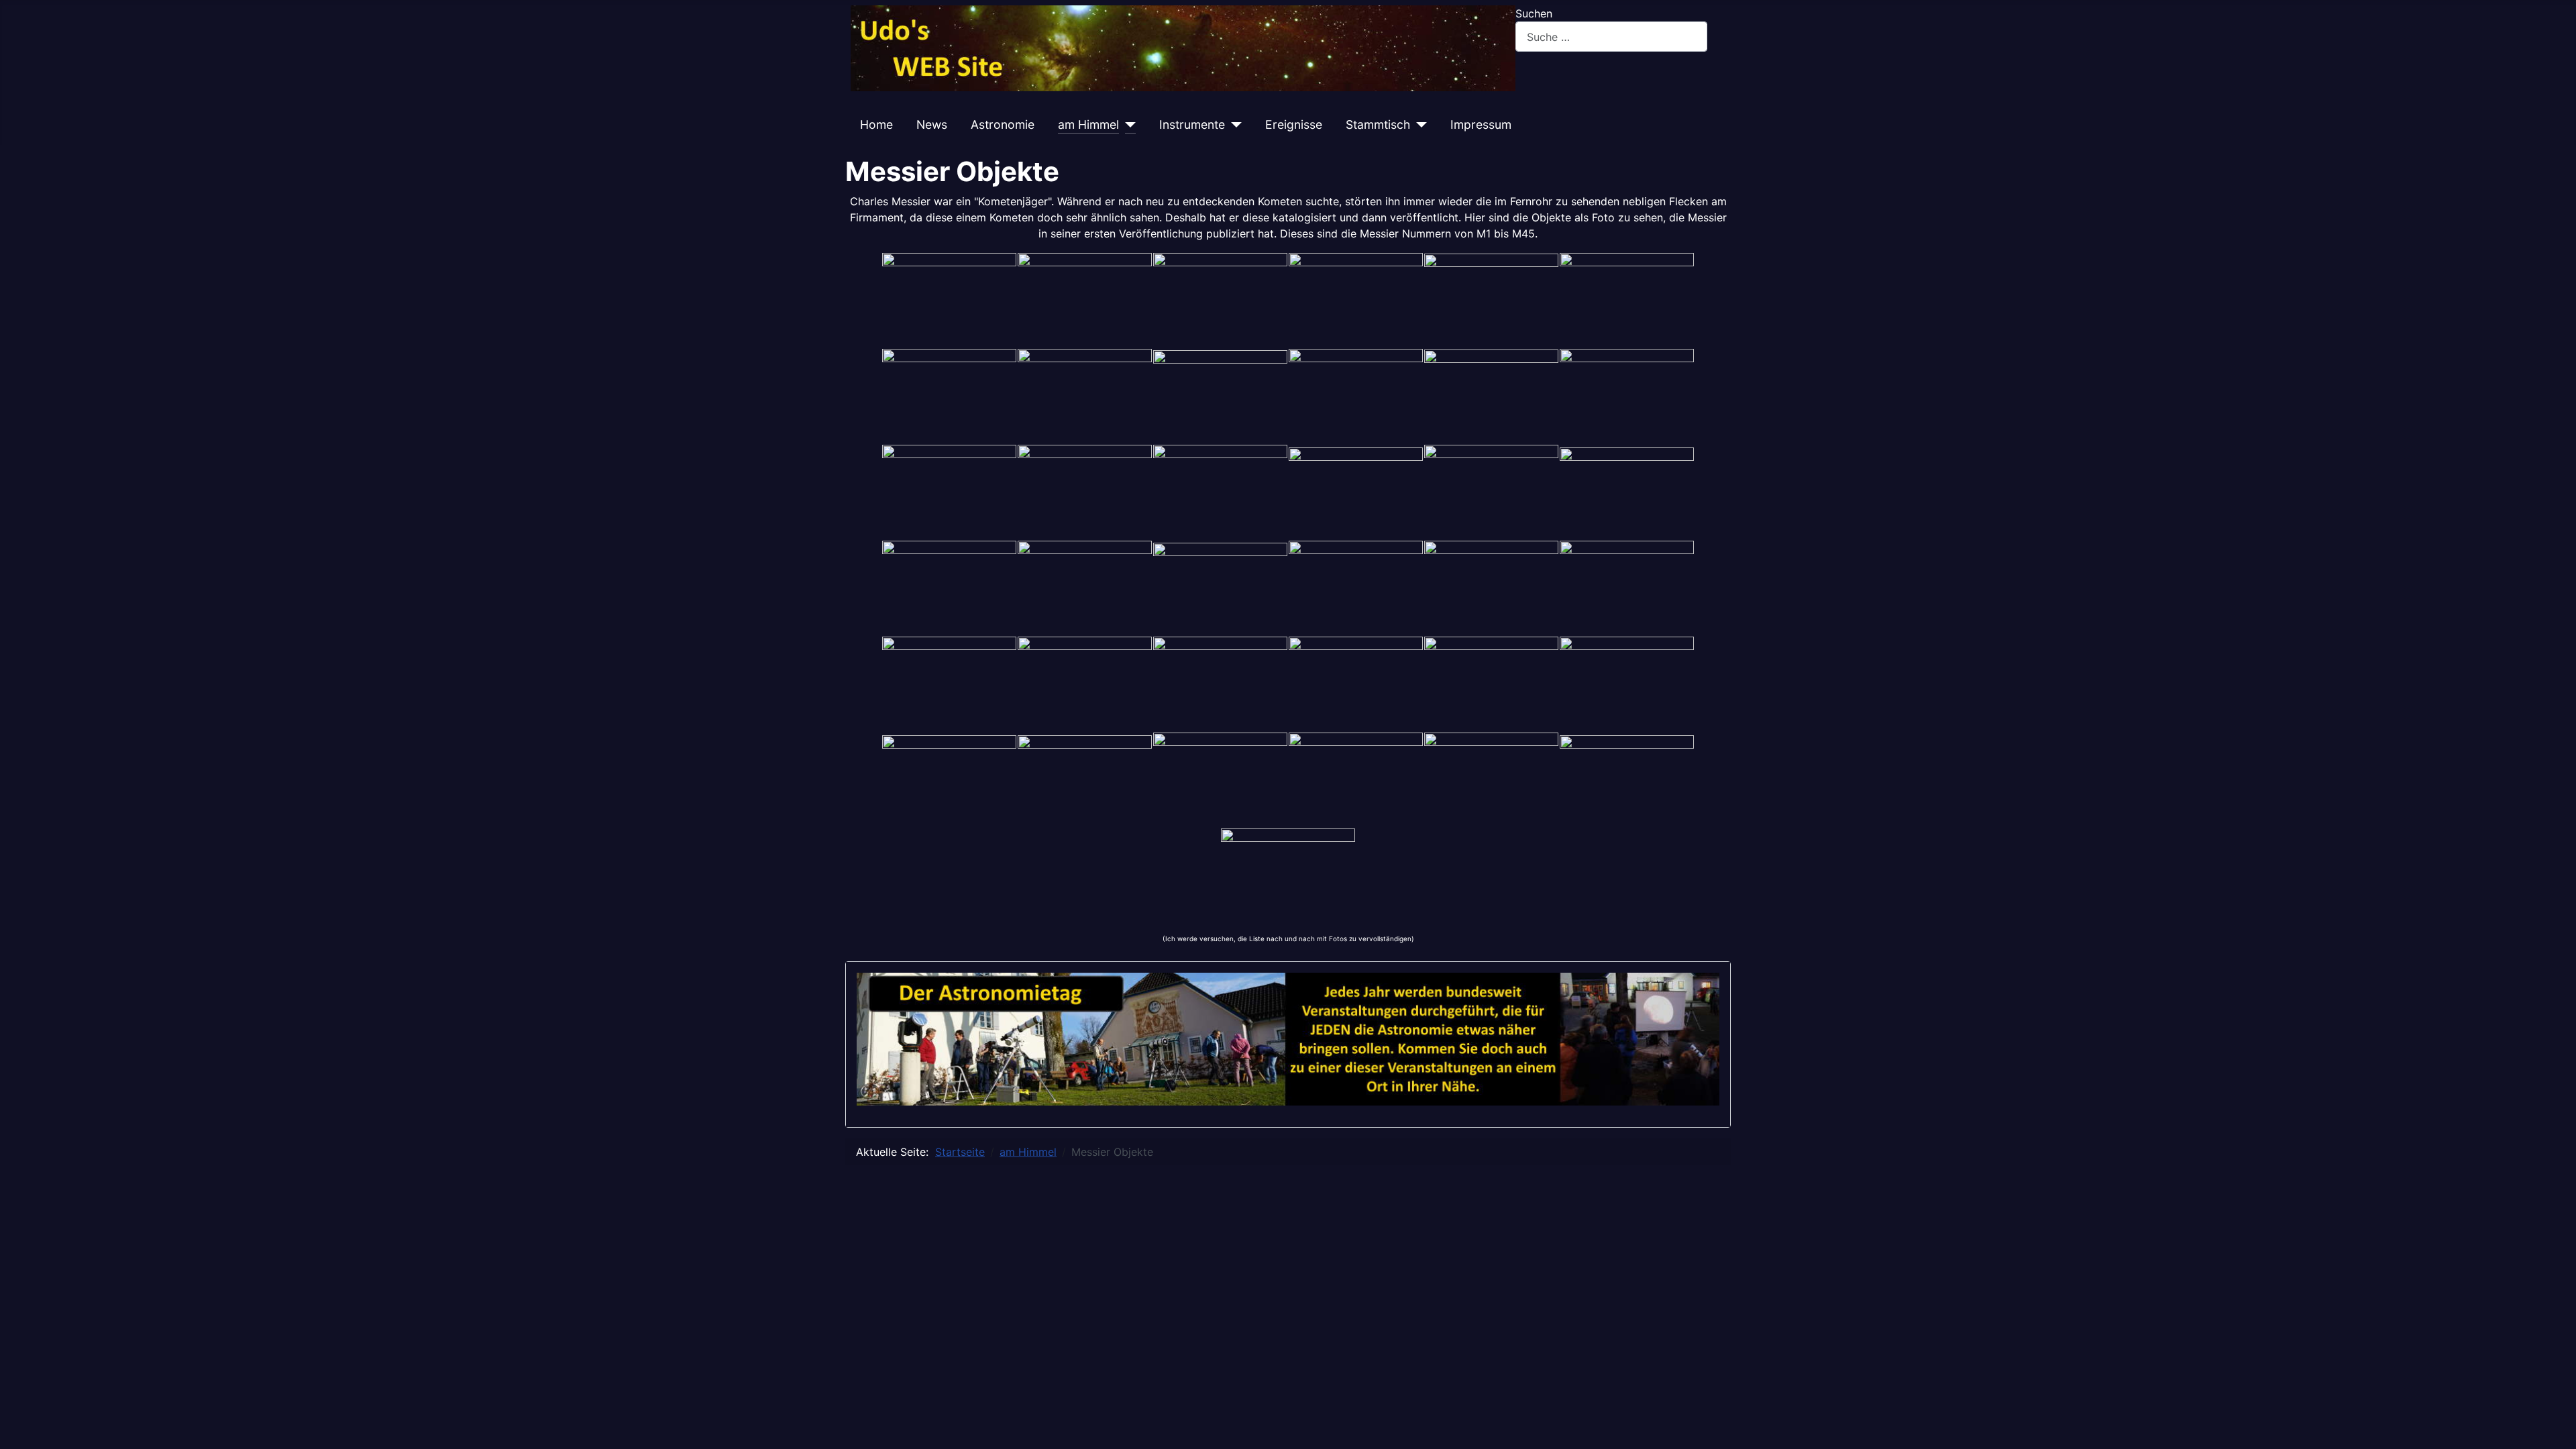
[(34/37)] (1356, 780)
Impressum (1481, 124)
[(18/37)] (1627, 492)
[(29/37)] (1491, 684)
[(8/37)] (1085, 396)
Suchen (1534, 13)
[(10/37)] (1356, 396)
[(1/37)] (949, 300)
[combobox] (1611, 37)
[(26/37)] (1085, 684)
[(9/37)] (1220, 396)
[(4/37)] (1356, 300)
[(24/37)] (1627, 588)
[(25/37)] (949, 684)
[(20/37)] (1085, 588)
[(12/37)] (1627, 396)
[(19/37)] (949, 588)
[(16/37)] (1356, 492)
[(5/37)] (1491, 300)
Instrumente (1192, 124)
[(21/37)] (1220, 588)
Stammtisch (1378, 124)
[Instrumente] (1233, 125)
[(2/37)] (1085, 300)
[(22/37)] (1356, 588)
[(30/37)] (1627, 684)
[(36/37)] (1627, 780)
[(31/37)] (949, 780)
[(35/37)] (1491, 780)
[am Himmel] (1127, 125)
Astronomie (1003, 124)
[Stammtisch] (1418, 125)
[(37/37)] (1288, 873)
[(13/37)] (949, 492)
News (932, 124)
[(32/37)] (1085, 780)
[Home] (1183, 48)
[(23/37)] (1491, 588)
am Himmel (1088, 124)
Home (876, 124)
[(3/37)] (1220, 300)
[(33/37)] (1220, 780)
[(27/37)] (1220, 684)
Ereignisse (1294, 124)
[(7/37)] (949, 396)
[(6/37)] (1627, 300)
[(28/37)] (1356, 684)
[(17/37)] (1491, 492)
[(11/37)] (1491, 396)
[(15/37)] (1220, 492)
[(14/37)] (1085, 492)
